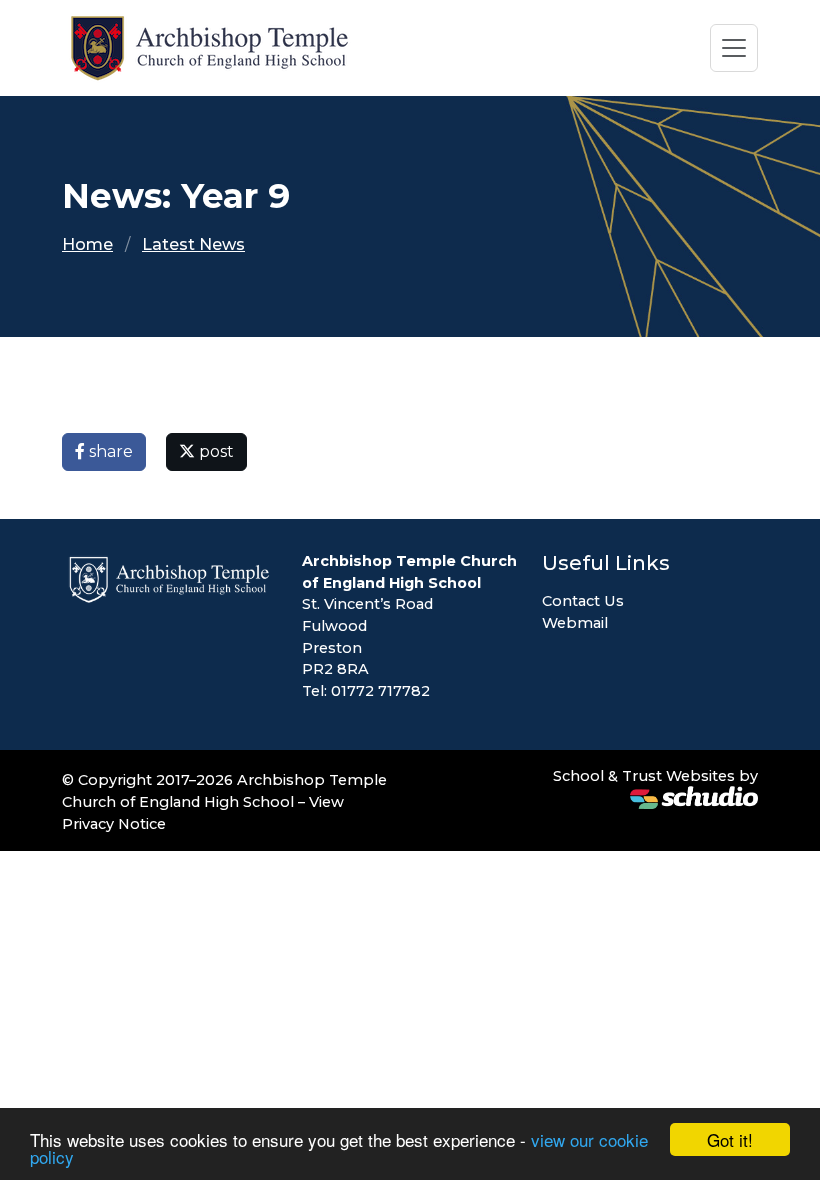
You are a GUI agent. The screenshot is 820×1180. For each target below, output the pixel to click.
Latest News (193, 244)
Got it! (730, 1139)
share (109, 451)
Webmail (575, 623)
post (214, 451)
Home (87, 244)
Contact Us (583, 601)
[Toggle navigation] (734, 48)
